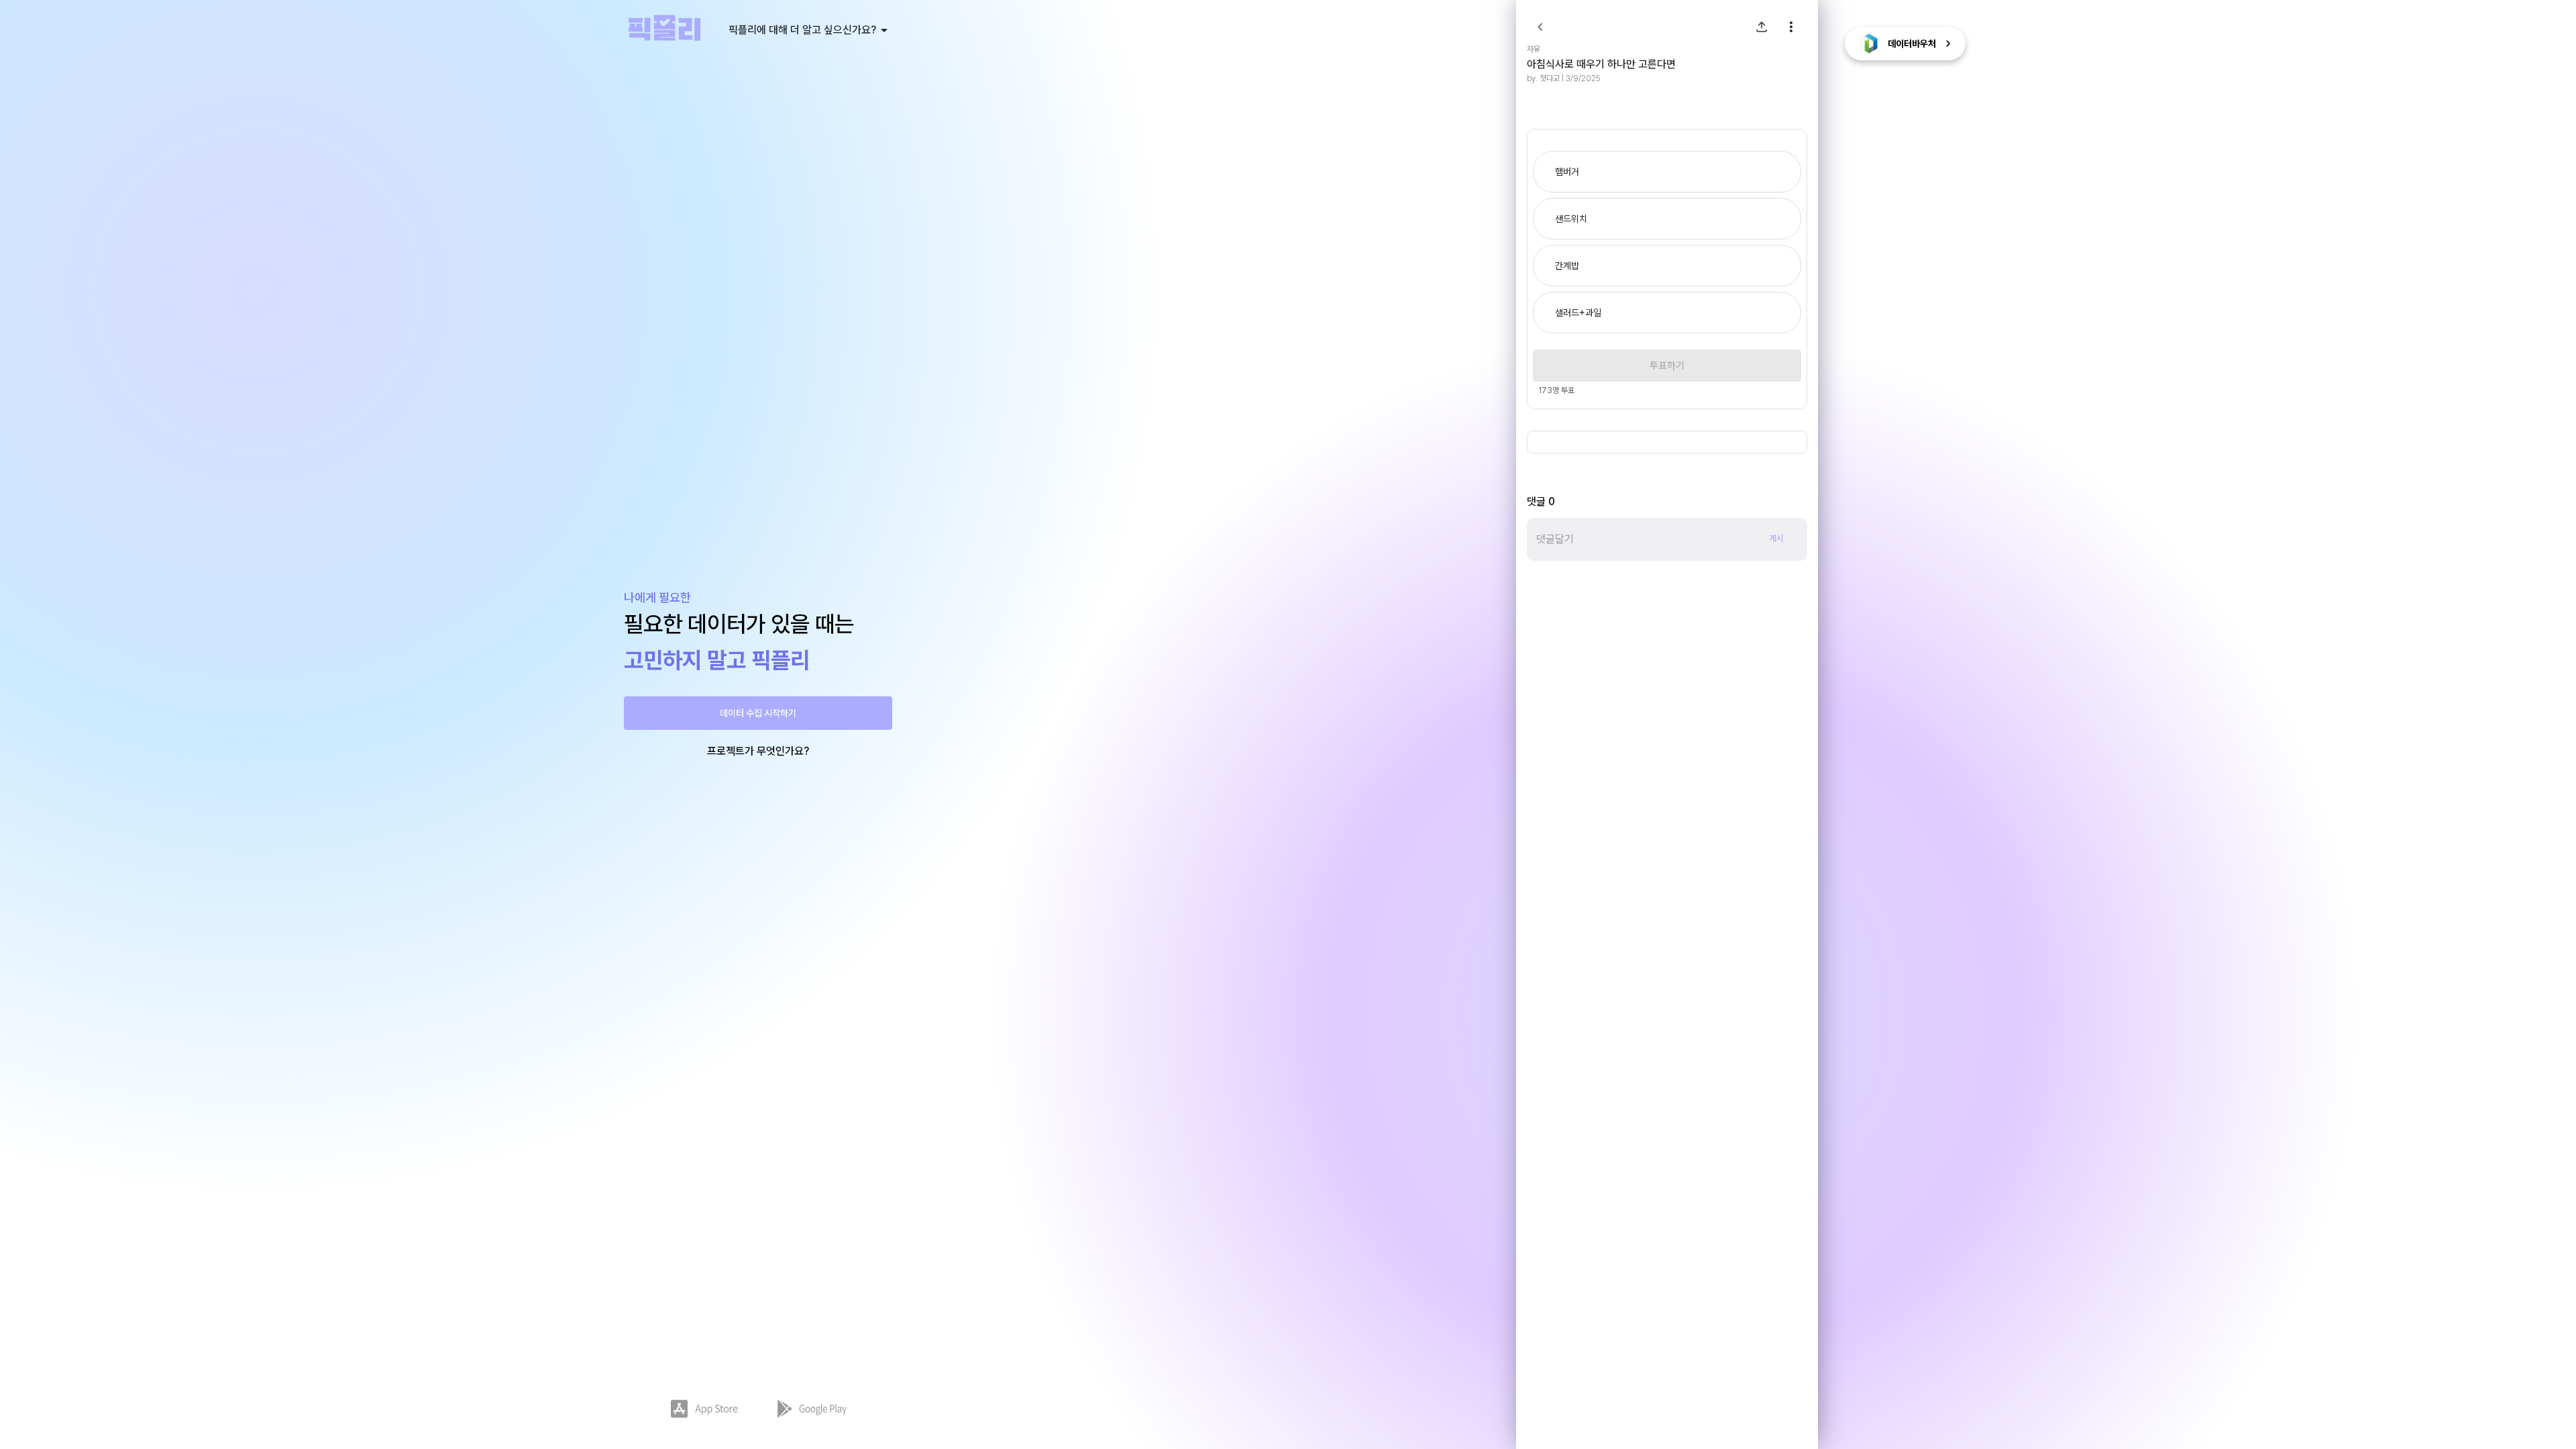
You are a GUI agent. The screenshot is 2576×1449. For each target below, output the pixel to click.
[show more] (1791, 27)
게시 (1776, 538)
